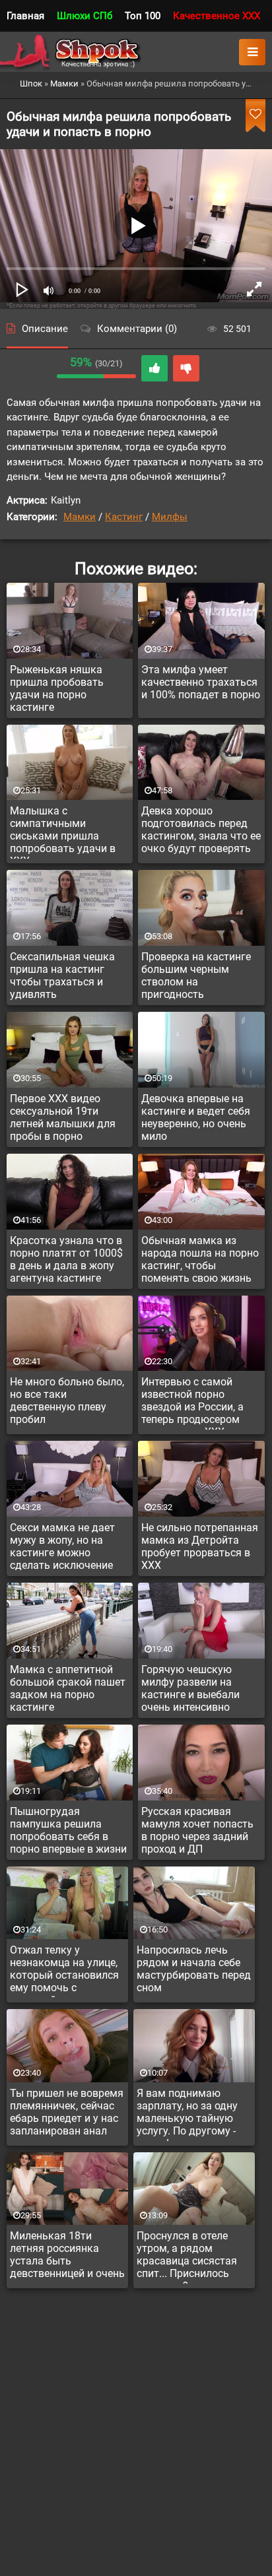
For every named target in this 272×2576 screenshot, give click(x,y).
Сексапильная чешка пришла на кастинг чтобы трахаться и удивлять (62, 975)
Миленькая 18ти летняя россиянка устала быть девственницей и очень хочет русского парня (67, 2257)
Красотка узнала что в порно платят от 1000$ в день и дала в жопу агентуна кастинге (66, 1259)
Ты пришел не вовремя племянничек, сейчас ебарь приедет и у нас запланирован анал (67, 2112)
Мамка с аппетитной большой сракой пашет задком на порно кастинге (68, 1688)
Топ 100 (143, 16)
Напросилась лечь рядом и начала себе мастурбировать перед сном (194, 1969)
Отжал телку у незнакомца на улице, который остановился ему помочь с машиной (64, 1971)
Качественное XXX (217, 16)
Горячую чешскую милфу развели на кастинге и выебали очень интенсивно (190, 1688)
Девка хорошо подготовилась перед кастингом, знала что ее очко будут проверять (201, 830)
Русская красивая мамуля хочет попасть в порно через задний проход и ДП (197, 1830)
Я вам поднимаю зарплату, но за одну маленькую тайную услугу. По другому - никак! (187, 2114)
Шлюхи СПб (85, 16)
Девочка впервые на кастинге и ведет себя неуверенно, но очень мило (196, 1117)
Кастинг (124, 517)
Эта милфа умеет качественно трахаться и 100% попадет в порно (201, 682)
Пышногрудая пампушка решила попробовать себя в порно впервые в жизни (68, 1830)
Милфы (170, 517)
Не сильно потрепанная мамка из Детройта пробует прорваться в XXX (200, 1546)
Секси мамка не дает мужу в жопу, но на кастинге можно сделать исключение (62, 1546)
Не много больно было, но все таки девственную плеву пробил (67, 1401)
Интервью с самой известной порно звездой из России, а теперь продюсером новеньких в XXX (192, 1403)
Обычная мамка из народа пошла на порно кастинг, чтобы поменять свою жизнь (200, 1259)
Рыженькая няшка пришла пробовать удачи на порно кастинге (57, 688)
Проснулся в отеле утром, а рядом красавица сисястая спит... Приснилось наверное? (187, 2257)
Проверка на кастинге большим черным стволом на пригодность (196, 975)
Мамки (80, 517)
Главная (25, 16)
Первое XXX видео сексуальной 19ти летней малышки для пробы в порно (63, 1117)
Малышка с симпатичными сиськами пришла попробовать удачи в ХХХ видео (63, 832)
